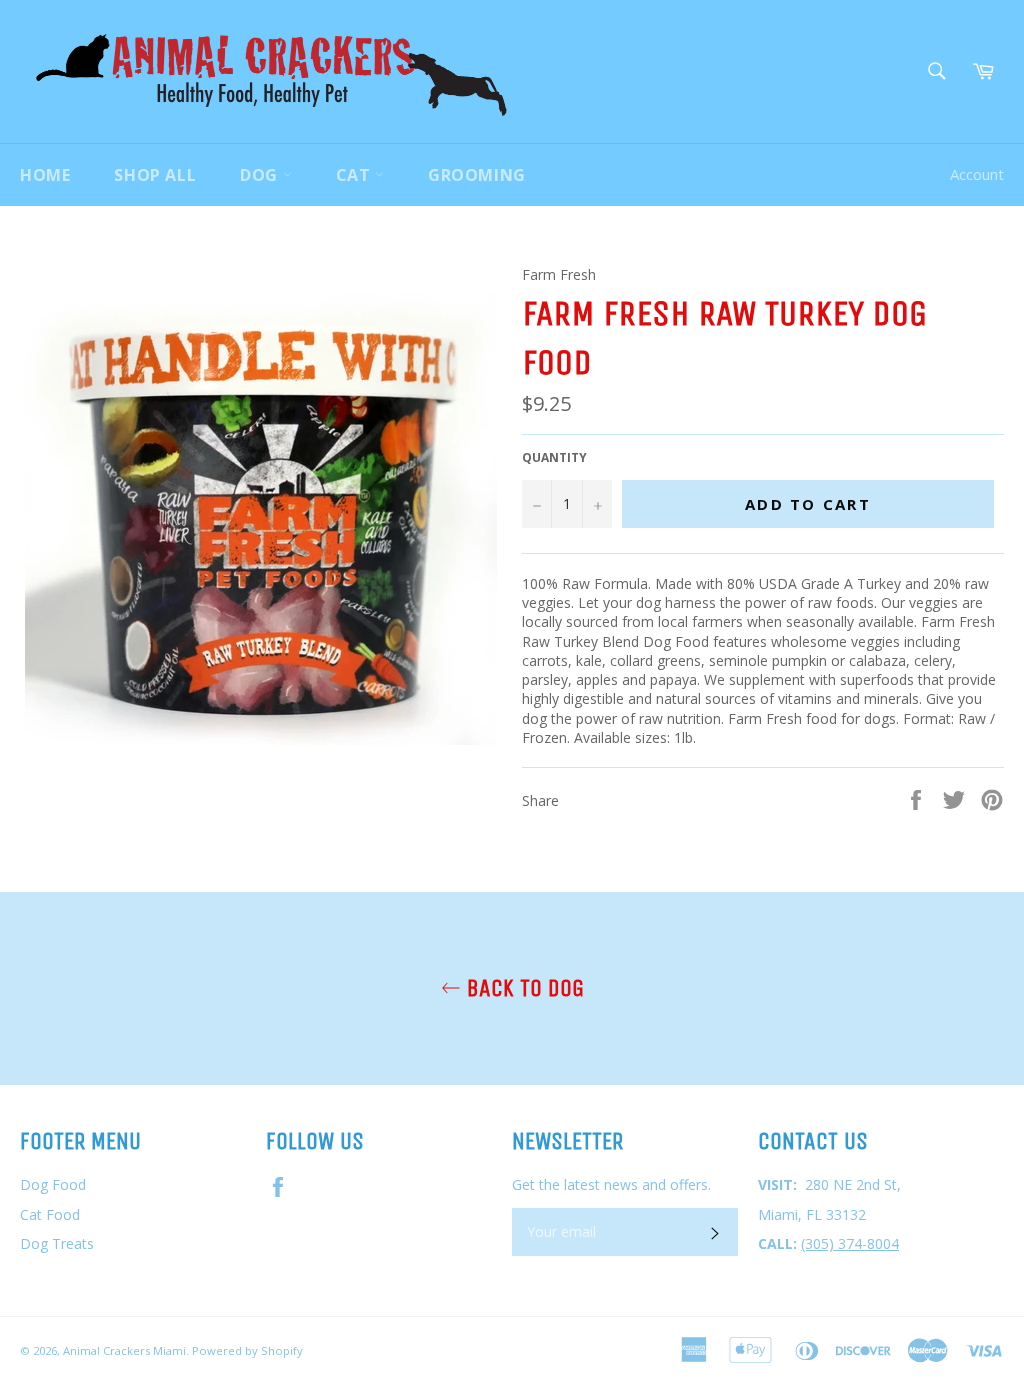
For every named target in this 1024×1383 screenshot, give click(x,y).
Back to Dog (522, 988)
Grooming (477, 175)
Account (977, 174)
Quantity (554, 458)
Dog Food (53, 1184)
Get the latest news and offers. (611, 1184)
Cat (355, 175)
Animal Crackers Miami (124, 1350)
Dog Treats (57, 1243)
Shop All (155, 175)
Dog (261, 175)
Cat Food (50, 1214)
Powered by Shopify (247, 1350)
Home (45, 175)
